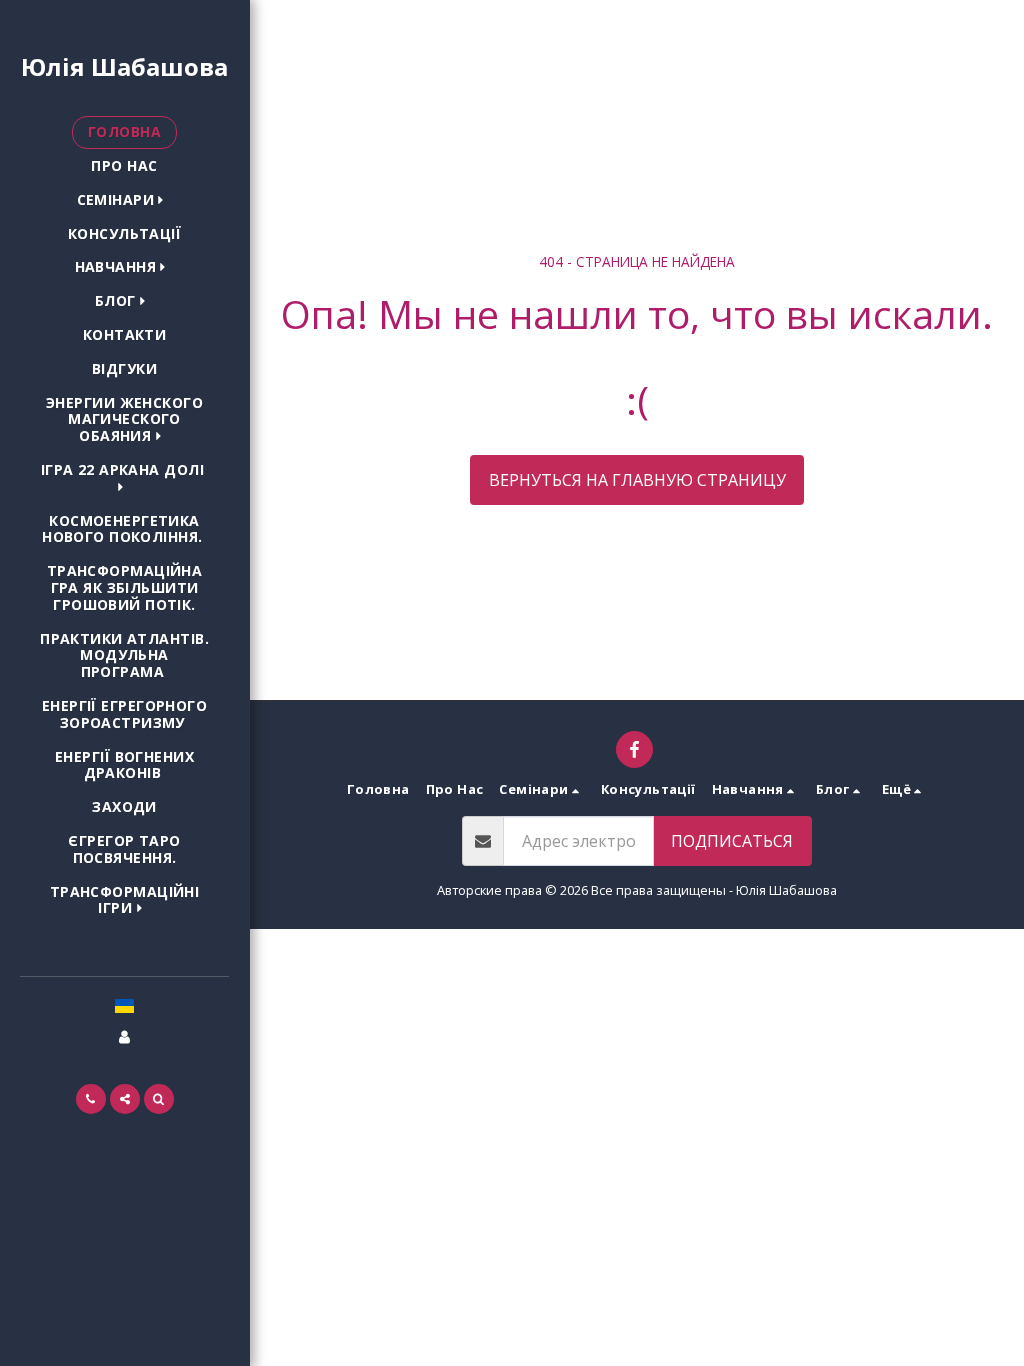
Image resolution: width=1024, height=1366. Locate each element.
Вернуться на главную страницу (637, 480)
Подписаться (732, 841)
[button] (125, 200)
